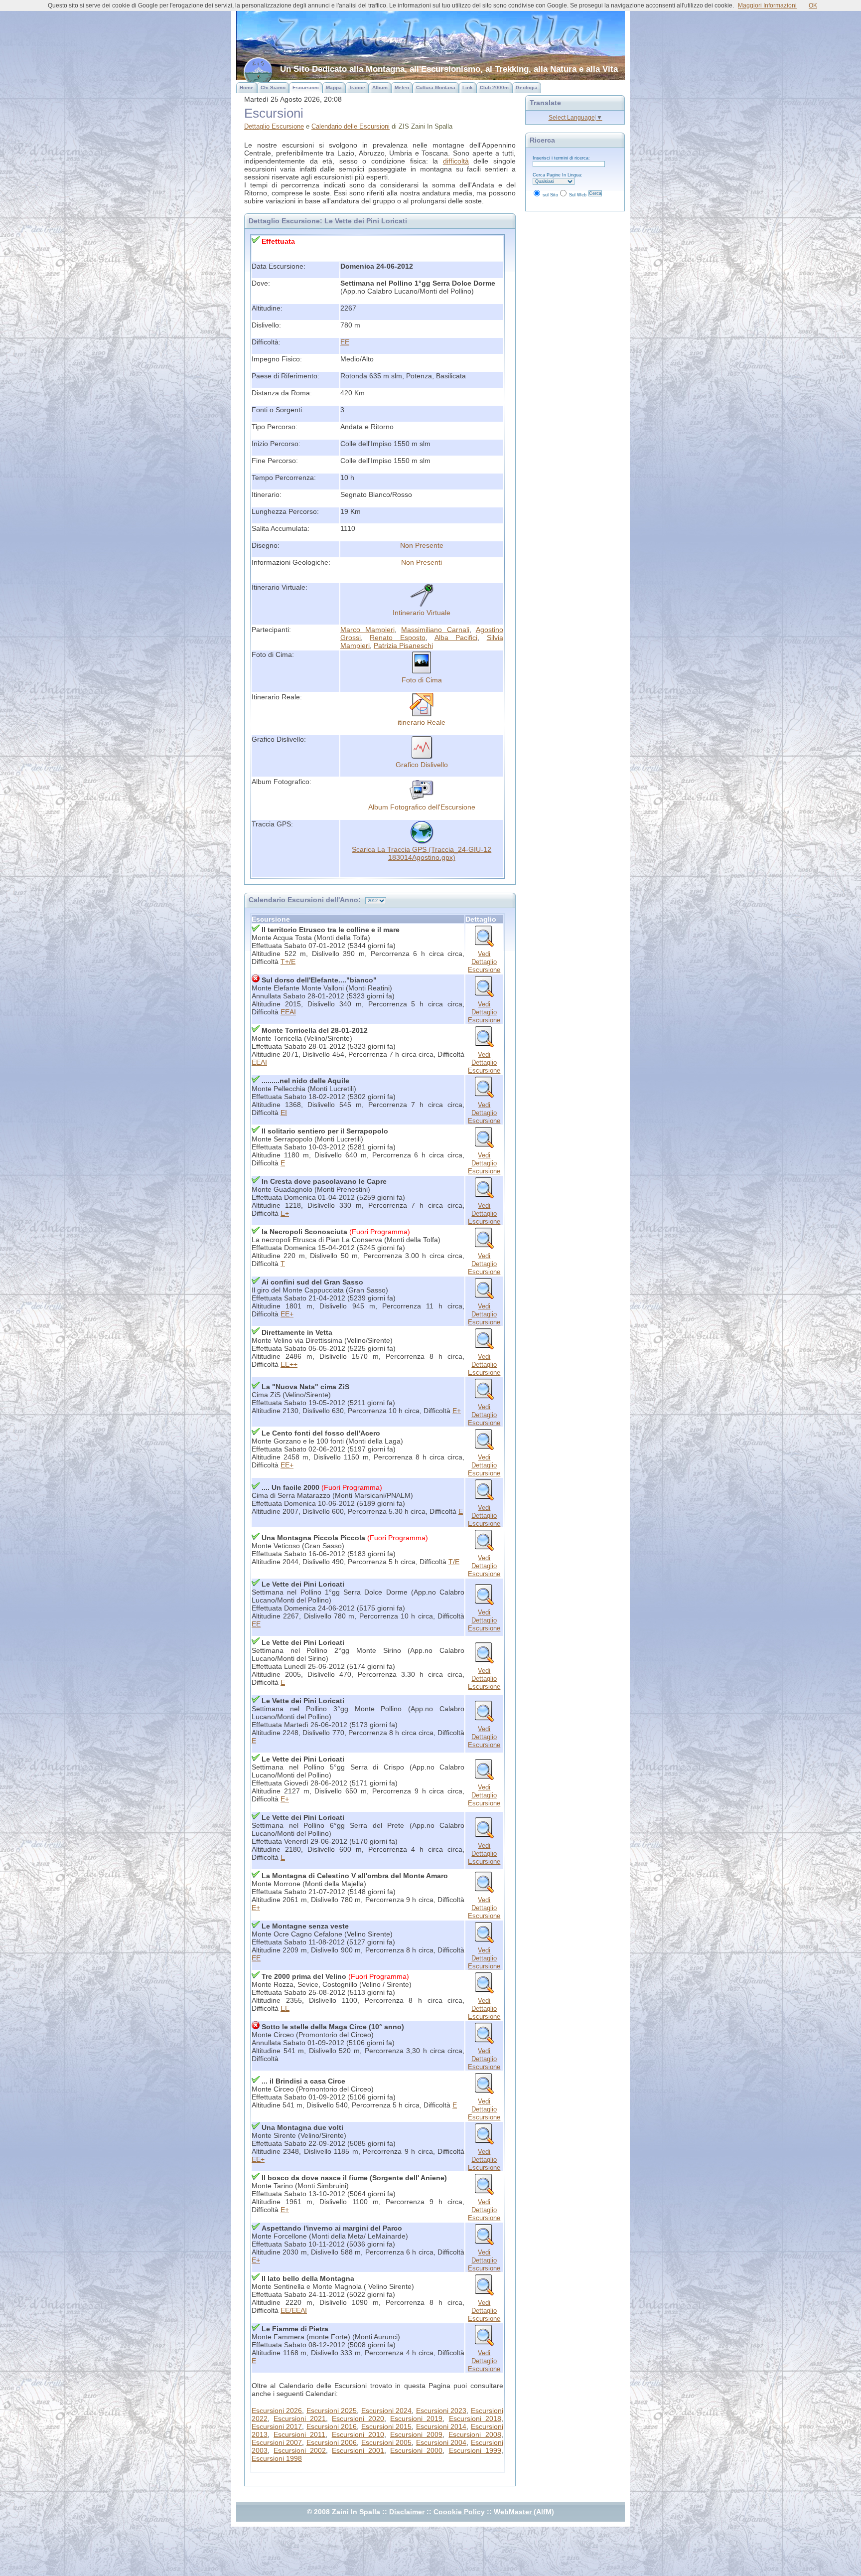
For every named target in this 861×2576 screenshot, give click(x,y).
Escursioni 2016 (332, 2426)
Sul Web (578, 195)
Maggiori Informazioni (767, 5)
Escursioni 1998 (277, 2458)
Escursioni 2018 (475, 2418)
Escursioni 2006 (332, 2442)
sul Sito (550, 195)
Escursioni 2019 (416, 2418)
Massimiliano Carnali (435, 630)
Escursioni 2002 (300, 2450)
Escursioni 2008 (475, 2434)
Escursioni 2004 (441, 2442)
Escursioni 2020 (358, 2418)
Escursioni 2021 (300, 2418)
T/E (454, 1562)
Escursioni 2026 (277, 2411)
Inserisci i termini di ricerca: (561, 158)
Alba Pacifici (456, 638)
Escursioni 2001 (358, 2450)
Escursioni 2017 (277, 2426)
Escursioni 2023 (441, 2411)
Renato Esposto (398, 638)
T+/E (288, 962)
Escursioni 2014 (441, 2426)
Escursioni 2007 (277, 2442)
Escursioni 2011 (299, 2434)
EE (345, 342)
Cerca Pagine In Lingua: (558, 175)
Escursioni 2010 (358, 2434)
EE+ (287, 1314)
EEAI (288, 1012)
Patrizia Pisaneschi (403, 645)
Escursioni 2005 (386, 2442)
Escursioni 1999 (475, 2450)
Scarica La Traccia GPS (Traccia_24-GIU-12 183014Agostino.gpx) (422, 853)
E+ (285, 1213)
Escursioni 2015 (386, 2426)
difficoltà (456, 161)
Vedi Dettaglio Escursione (484, 962)
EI (284, 1113)
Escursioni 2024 (386, 2411)
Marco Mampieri (367, 630)
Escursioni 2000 (416, 2450)
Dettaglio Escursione (274, 126)
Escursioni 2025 (332, 2411)
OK (813, 5)
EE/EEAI (294, 2310)
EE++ (289, 1364)
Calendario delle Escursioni (351, 126)
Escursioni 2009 (416, 2434)
